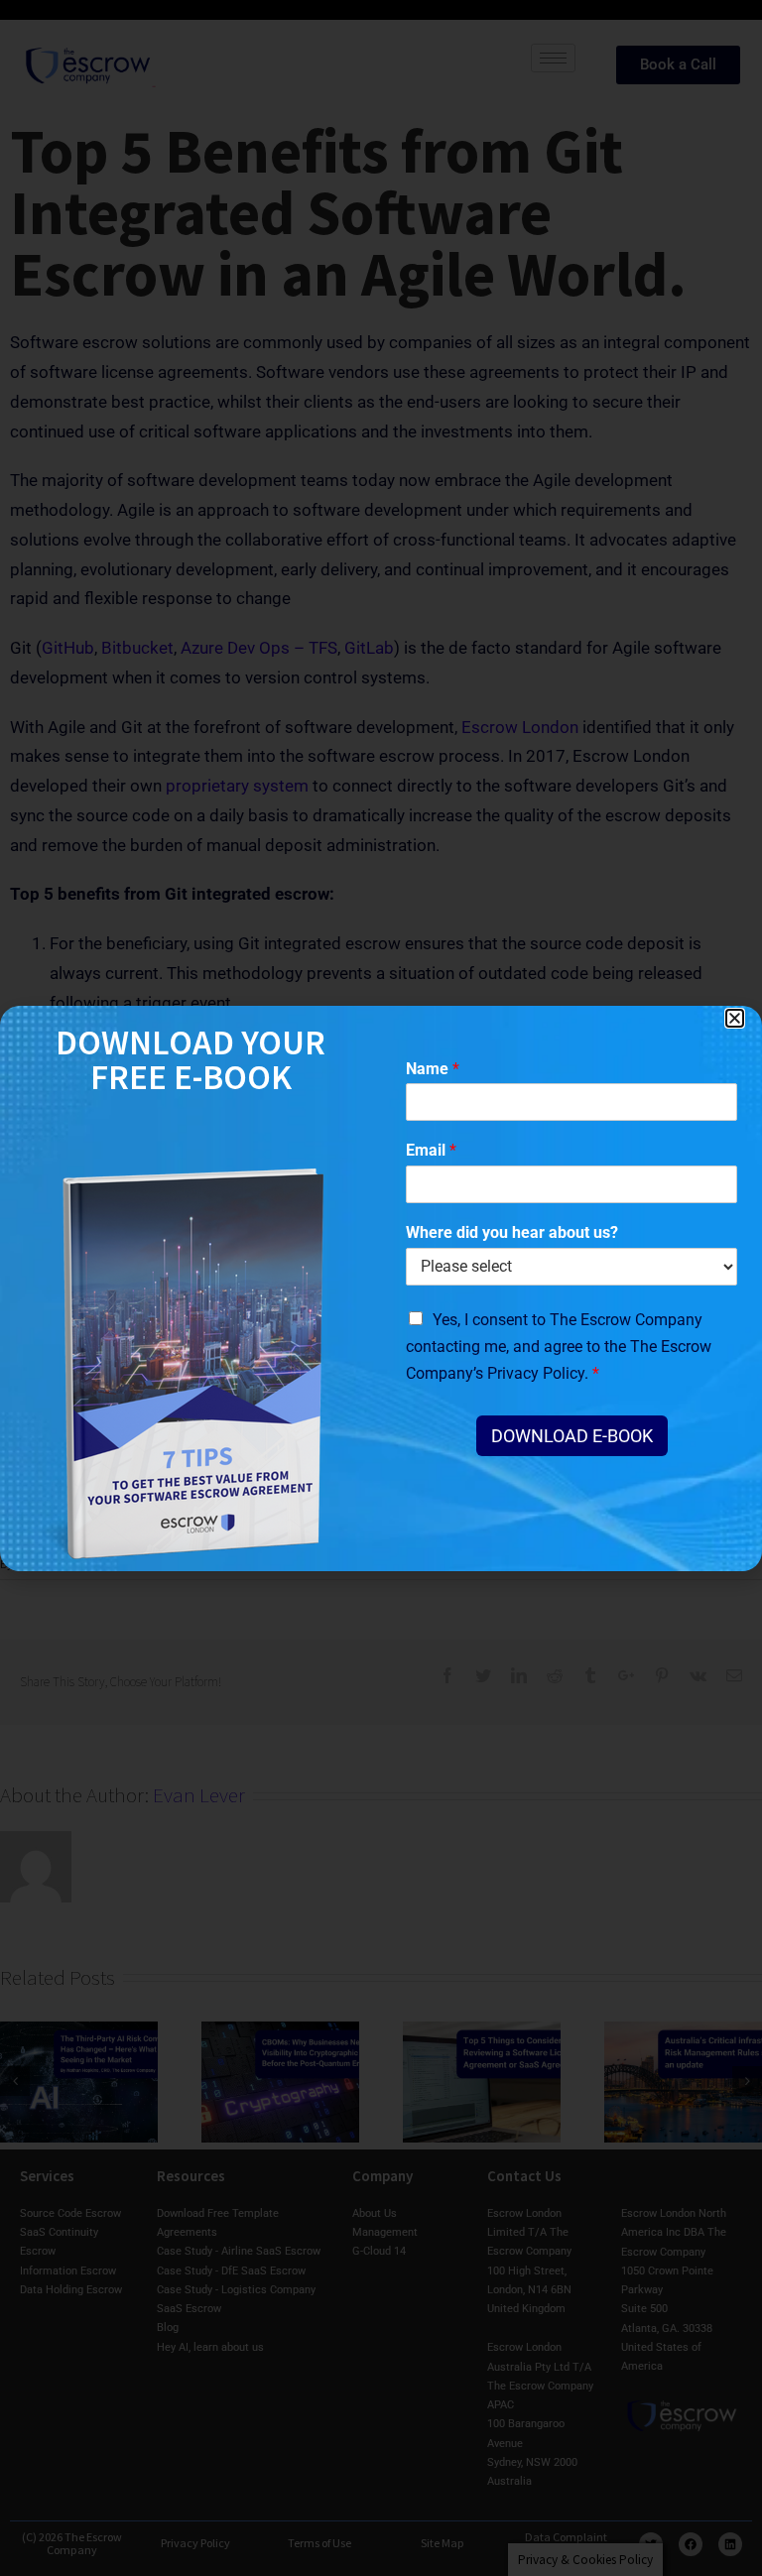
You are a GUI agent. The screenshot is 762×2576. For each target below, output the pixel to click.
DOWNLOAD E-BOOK (572, 1436)
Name (433, 1069)
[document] (381, 1288)
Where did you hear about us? (512, 1232)
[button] (735, 1018)
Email (431, 1150)
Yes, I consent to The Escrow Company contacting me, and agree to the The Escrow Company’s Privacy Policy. (559, 1347)
